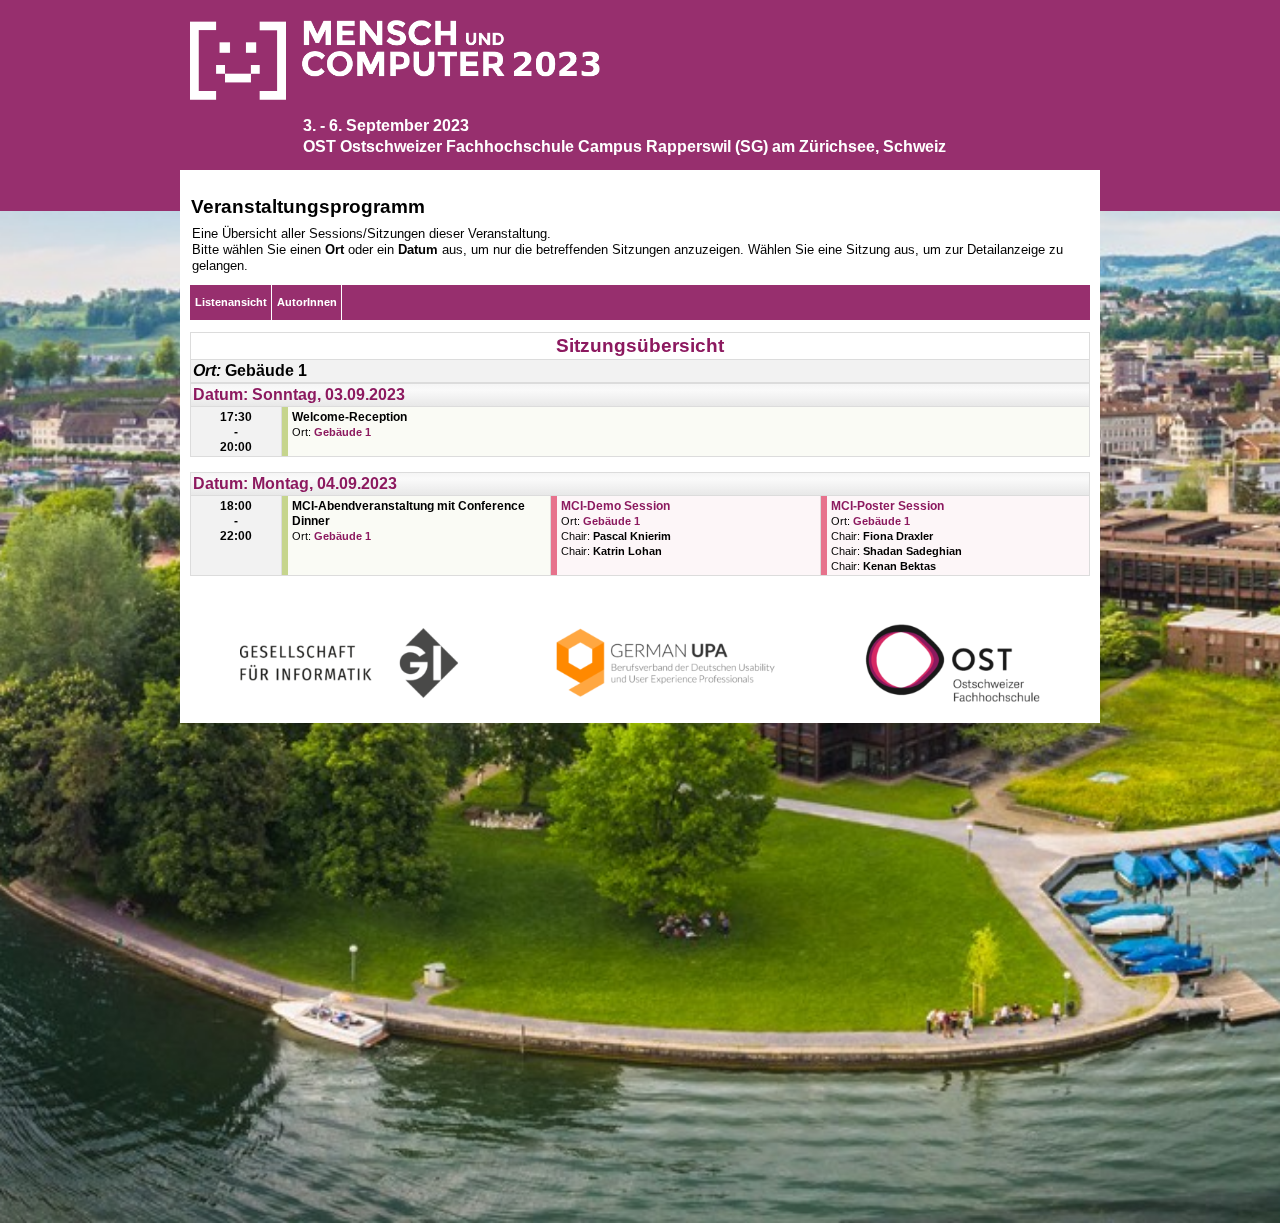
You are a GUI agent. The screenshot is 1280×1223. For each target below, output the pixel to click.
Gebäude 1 (342, 432)
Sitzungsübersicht (640, 345)
